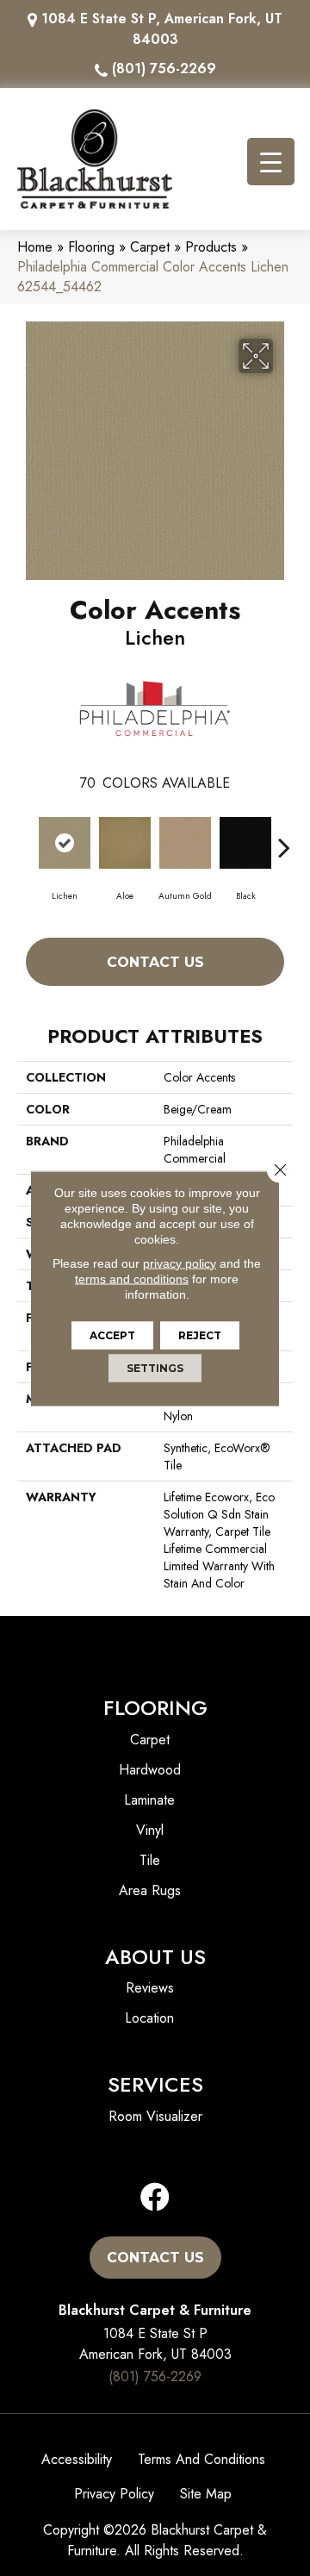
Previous (26, 839)
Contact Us (155, 962)
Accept (112, 1335)
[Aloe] (125, 843)
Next (284, 839)
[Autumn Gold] (185, 843)
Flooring (91, 247)
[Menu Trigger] (271, 162)
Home (35, 247)
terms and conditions (132, 1278)
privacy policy (180, 1263)
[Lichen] (65, 843)
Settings (155, 1367)
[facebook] (155, 2198)
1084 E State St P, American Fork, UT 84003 (162, 29)
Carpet (150, 247)
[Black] (245, 843)
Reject (200, 1335)
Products (211, 247)
